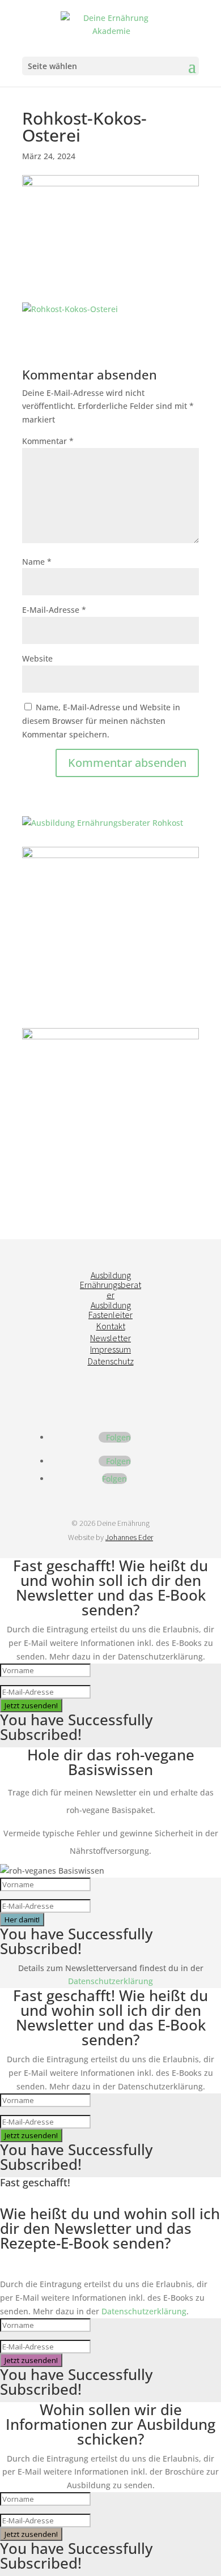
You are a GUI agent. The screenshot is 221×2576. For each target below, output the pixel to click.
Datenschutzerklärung (110, 1981)
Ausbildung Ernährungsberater (110, 1285)
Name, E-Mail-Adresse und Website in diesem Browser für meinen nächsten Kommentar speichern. (101, 721)
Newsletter (110, 1338)
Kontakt (111, 1326)
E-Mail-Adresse (54, 610)
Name (37, 562)
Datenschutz (111, 1361)
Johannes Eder (129, 1537)
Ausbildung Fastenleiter (110, 1310)
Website (37, 658)
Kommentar (48, 441)
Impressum (110, 1349)
